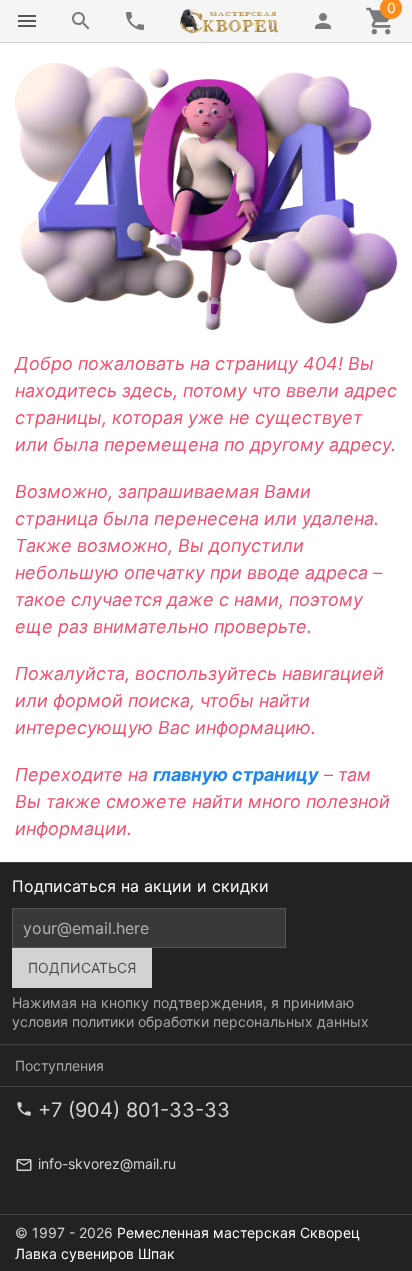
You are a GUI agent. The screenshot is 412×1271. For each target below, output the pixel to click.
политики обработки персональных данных (220, 1021)
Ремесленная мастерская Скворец (238, 1232)
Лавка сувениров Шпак (95, 1253)
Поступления (59, 1065)
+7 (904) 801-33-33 (134, 1110)
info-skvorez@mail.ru (107, 1163)
